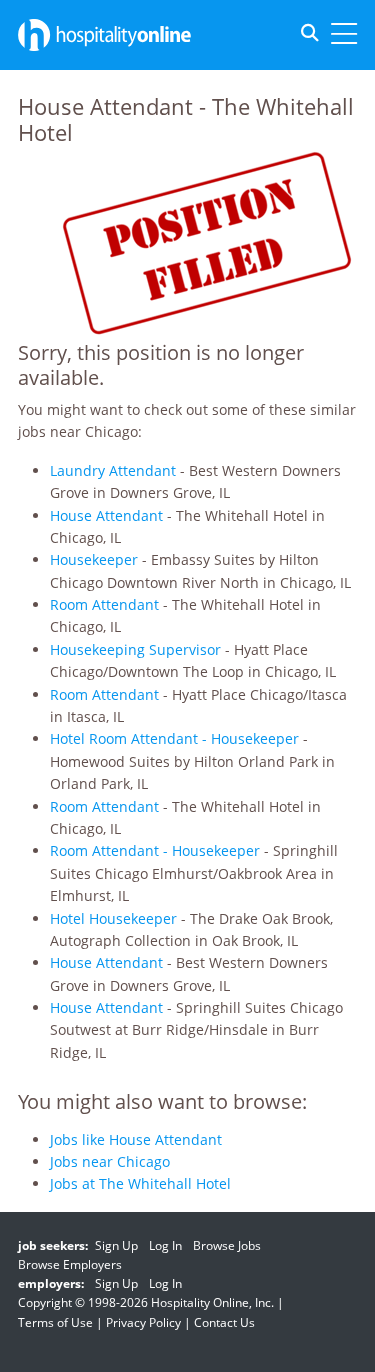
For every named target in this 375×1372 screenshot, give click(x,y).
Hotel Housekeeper (113, 918)
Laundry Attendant (113, 470)
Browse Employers (70, 1264)
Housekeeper (94, 559)
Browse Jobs (227, 1245)
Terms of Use (55, 1322)
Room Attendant (104, 604)
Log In (165, 1245)
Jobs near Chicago (110, 1161)
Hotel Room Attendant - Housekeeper (174, 738)
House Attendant (106, 515)
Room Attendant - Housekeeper (155, 850)
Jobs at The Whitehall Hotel (140, 1183)
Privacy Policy (143, 1322)
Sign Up (116, 1245)
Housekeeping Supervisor (135, 649)
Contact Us (224, 1322)
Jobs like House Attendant (136, 1139)
